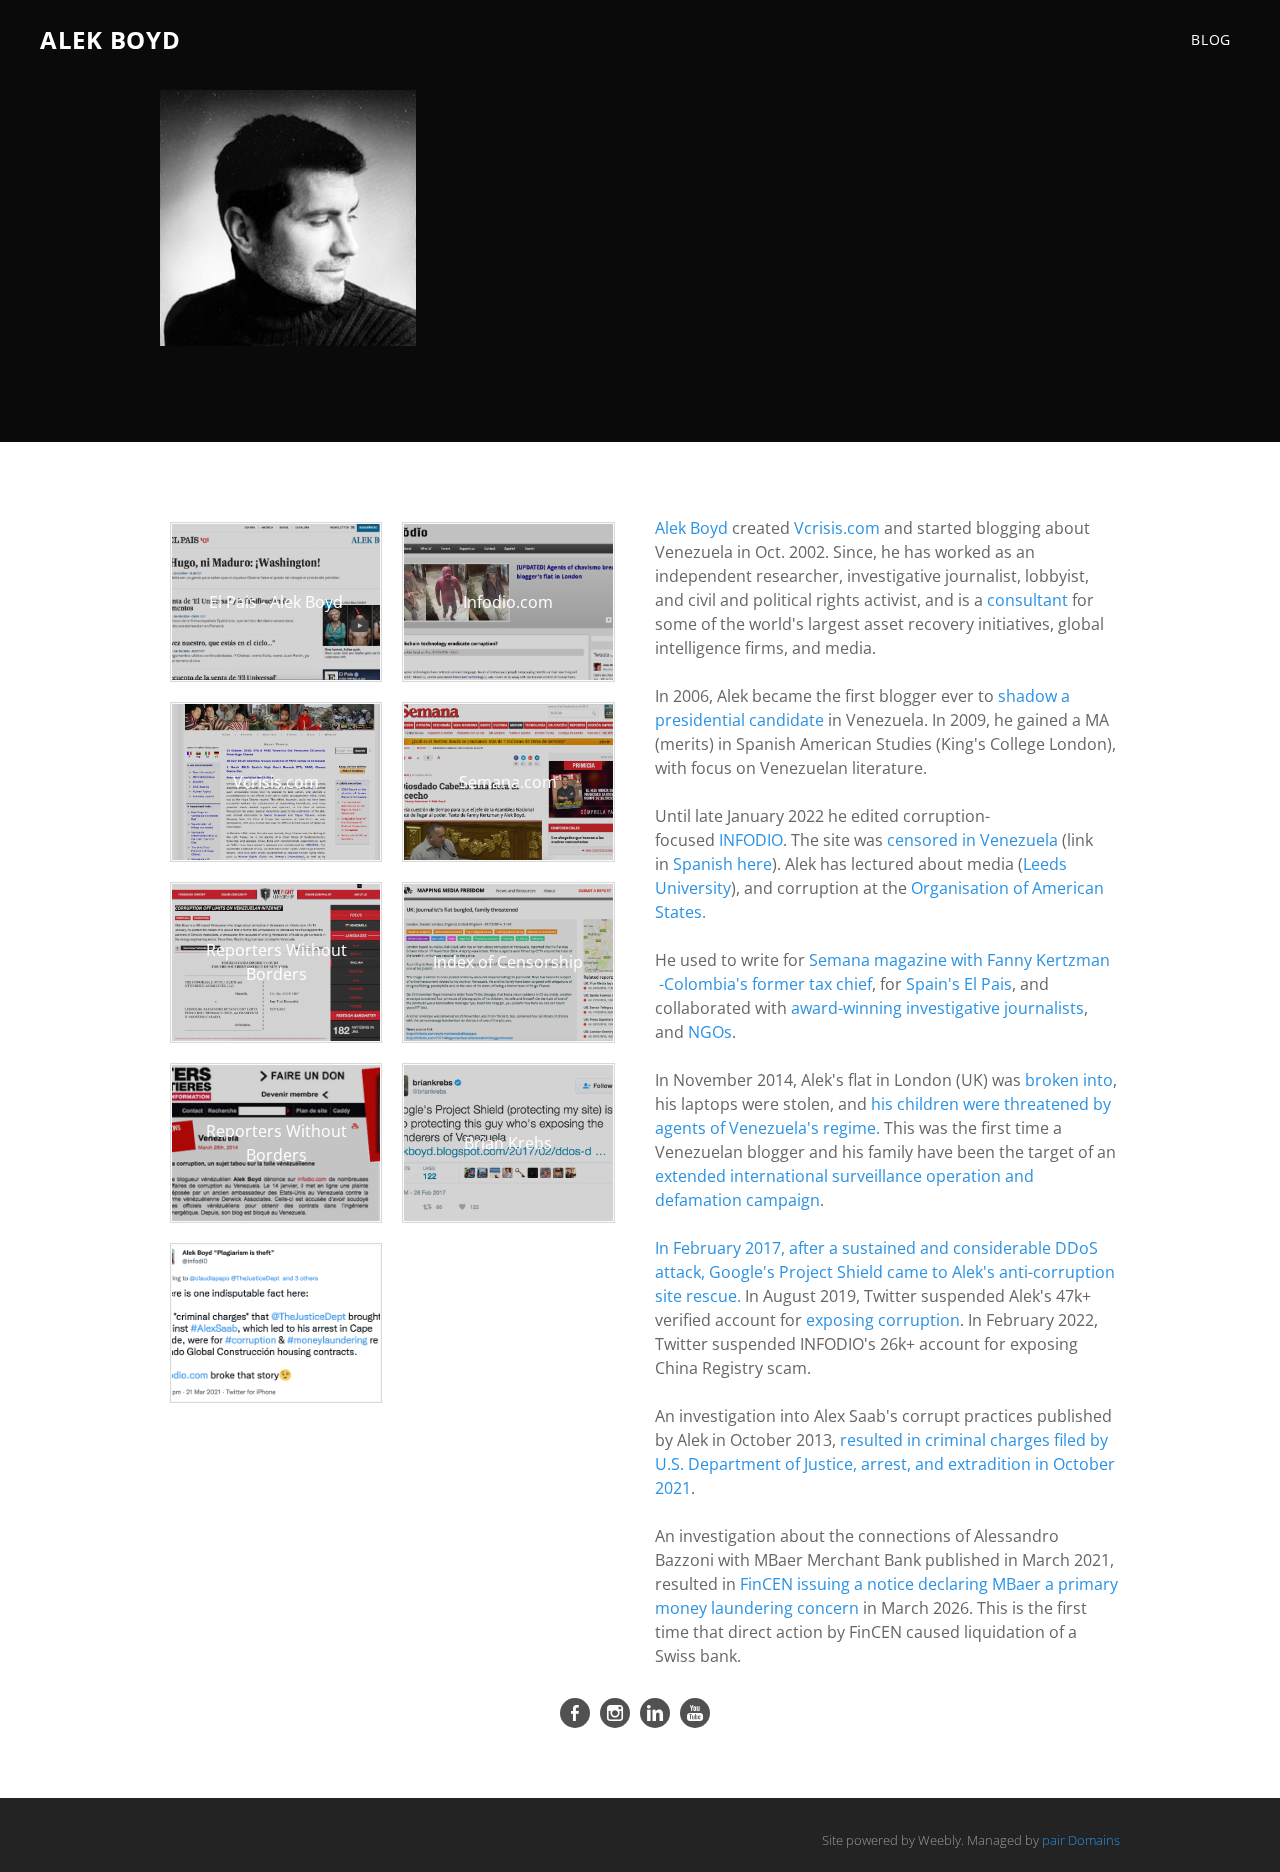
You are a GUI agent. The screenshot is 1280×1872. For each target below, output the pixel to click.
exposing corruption (883, 1320)
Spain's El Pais (959, 984)
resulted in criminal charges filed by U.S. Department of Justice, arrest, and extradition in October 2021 (885, 1464)
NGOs (708, 1032)
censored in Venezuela (972, 840)
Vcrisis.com (837, 528)
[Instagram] (615, 1713)
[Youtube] (695, 1713)
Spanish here (722, 864)
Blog (1211, 39)
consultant (1027, 600)
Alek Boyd (691, 528)
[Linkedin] (655, 1713)
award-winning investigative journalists (937, 1008)
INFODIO (751, 840)
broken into (1069, 1080)
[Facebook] (575, 1713)
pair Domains (1081, 1840)
